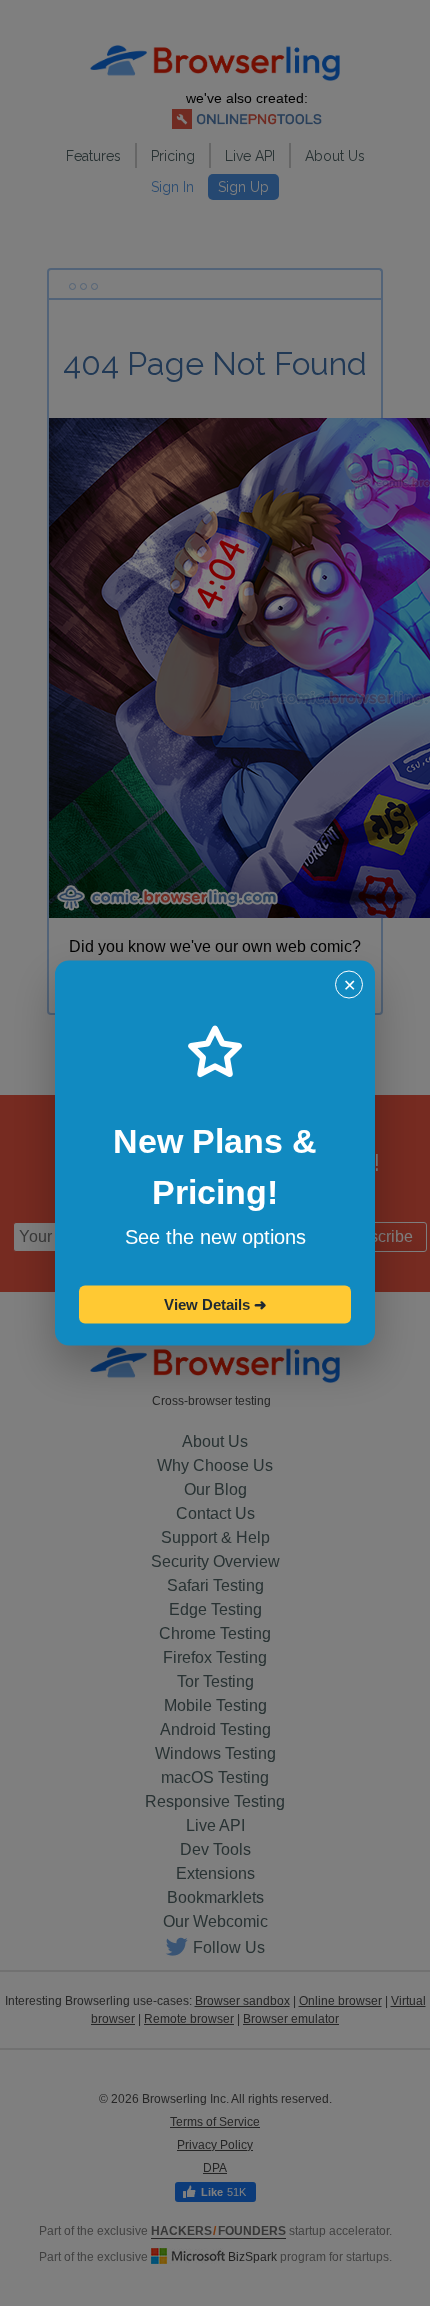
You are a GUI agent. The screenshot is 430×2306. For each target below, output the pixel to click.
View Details (215, 1304)
